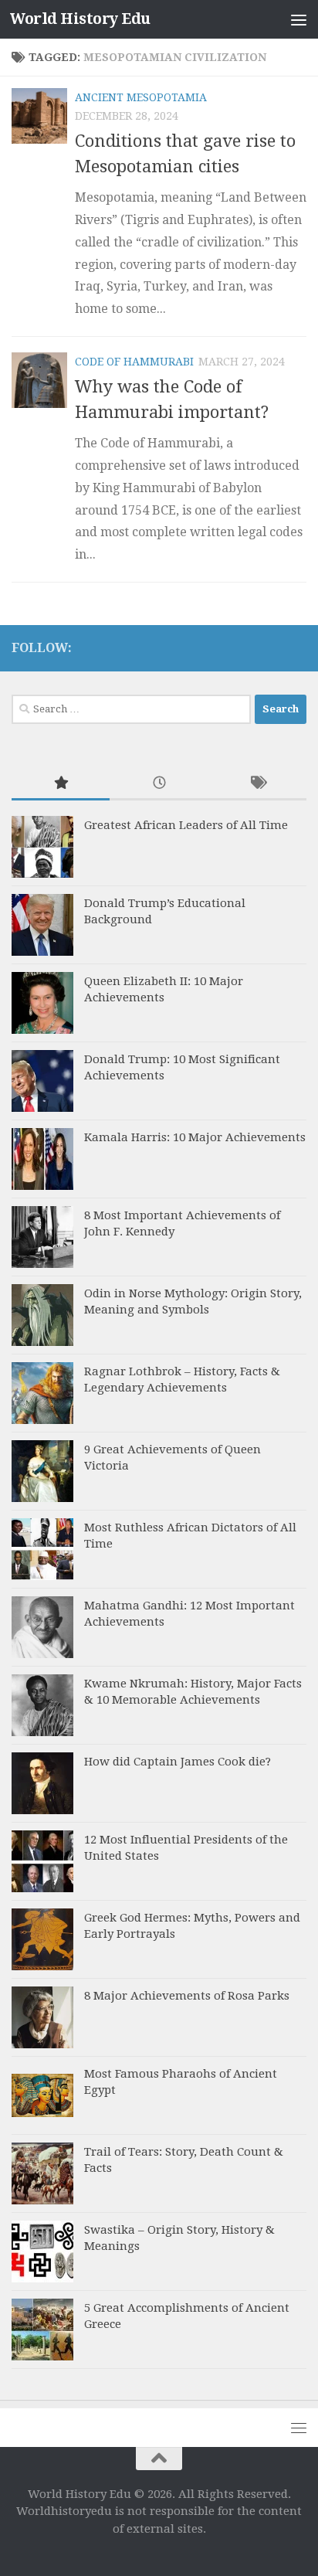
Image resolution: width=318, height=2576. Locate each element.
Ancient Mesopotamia (141, 97)
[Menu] (299, 19)
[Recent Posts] (159, 784)
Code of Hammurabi (134, 362)
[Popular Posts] (61, 784)
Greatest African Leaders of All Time (186, 825)
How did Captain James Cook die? (178, 1762)
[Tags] (257, 784)
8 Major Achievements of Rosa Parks (187, 1996)
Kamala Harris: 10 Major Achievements (195, 1137)
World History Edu (80, 19)
